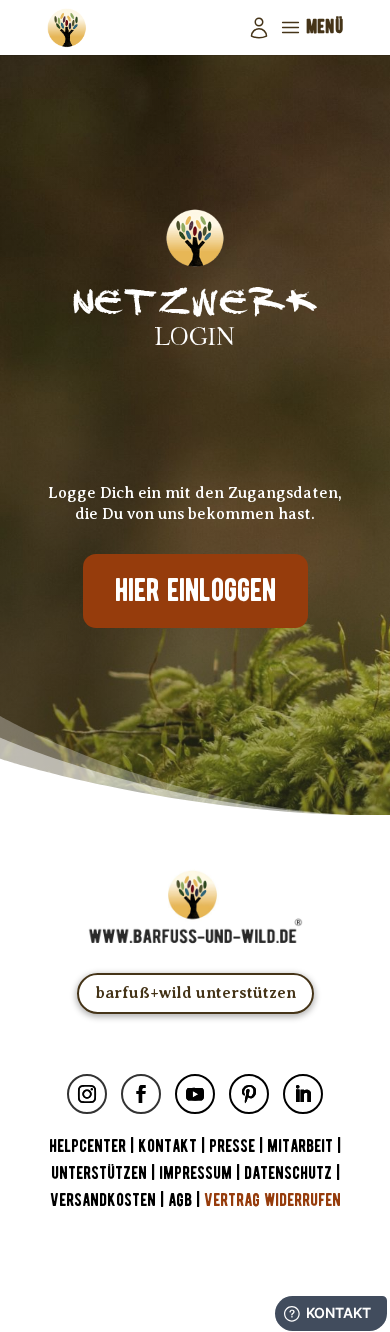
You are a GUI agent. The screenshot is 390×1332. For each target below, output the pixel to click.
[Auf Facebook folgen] (141, 1094)
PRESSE (232, 1146)
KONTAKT (169, 1146)
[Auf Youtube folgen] (195, 1094)
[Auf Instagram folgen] (87, 1094)
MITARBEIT (300, 1146)
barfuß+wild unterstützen (195, 993)
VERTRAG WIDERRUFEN (272, 1200)
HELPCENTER (87, 1146)
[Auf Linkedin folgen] (303, 1094)
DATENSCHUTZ (288, 1173)
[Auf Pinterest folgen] (249, 1094)
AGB (180, 1200)
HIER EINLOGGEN (195, 591)
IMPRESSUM (195, 1173)
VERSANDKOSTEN (103, 1200)
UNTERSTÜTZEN (99, 1173)
